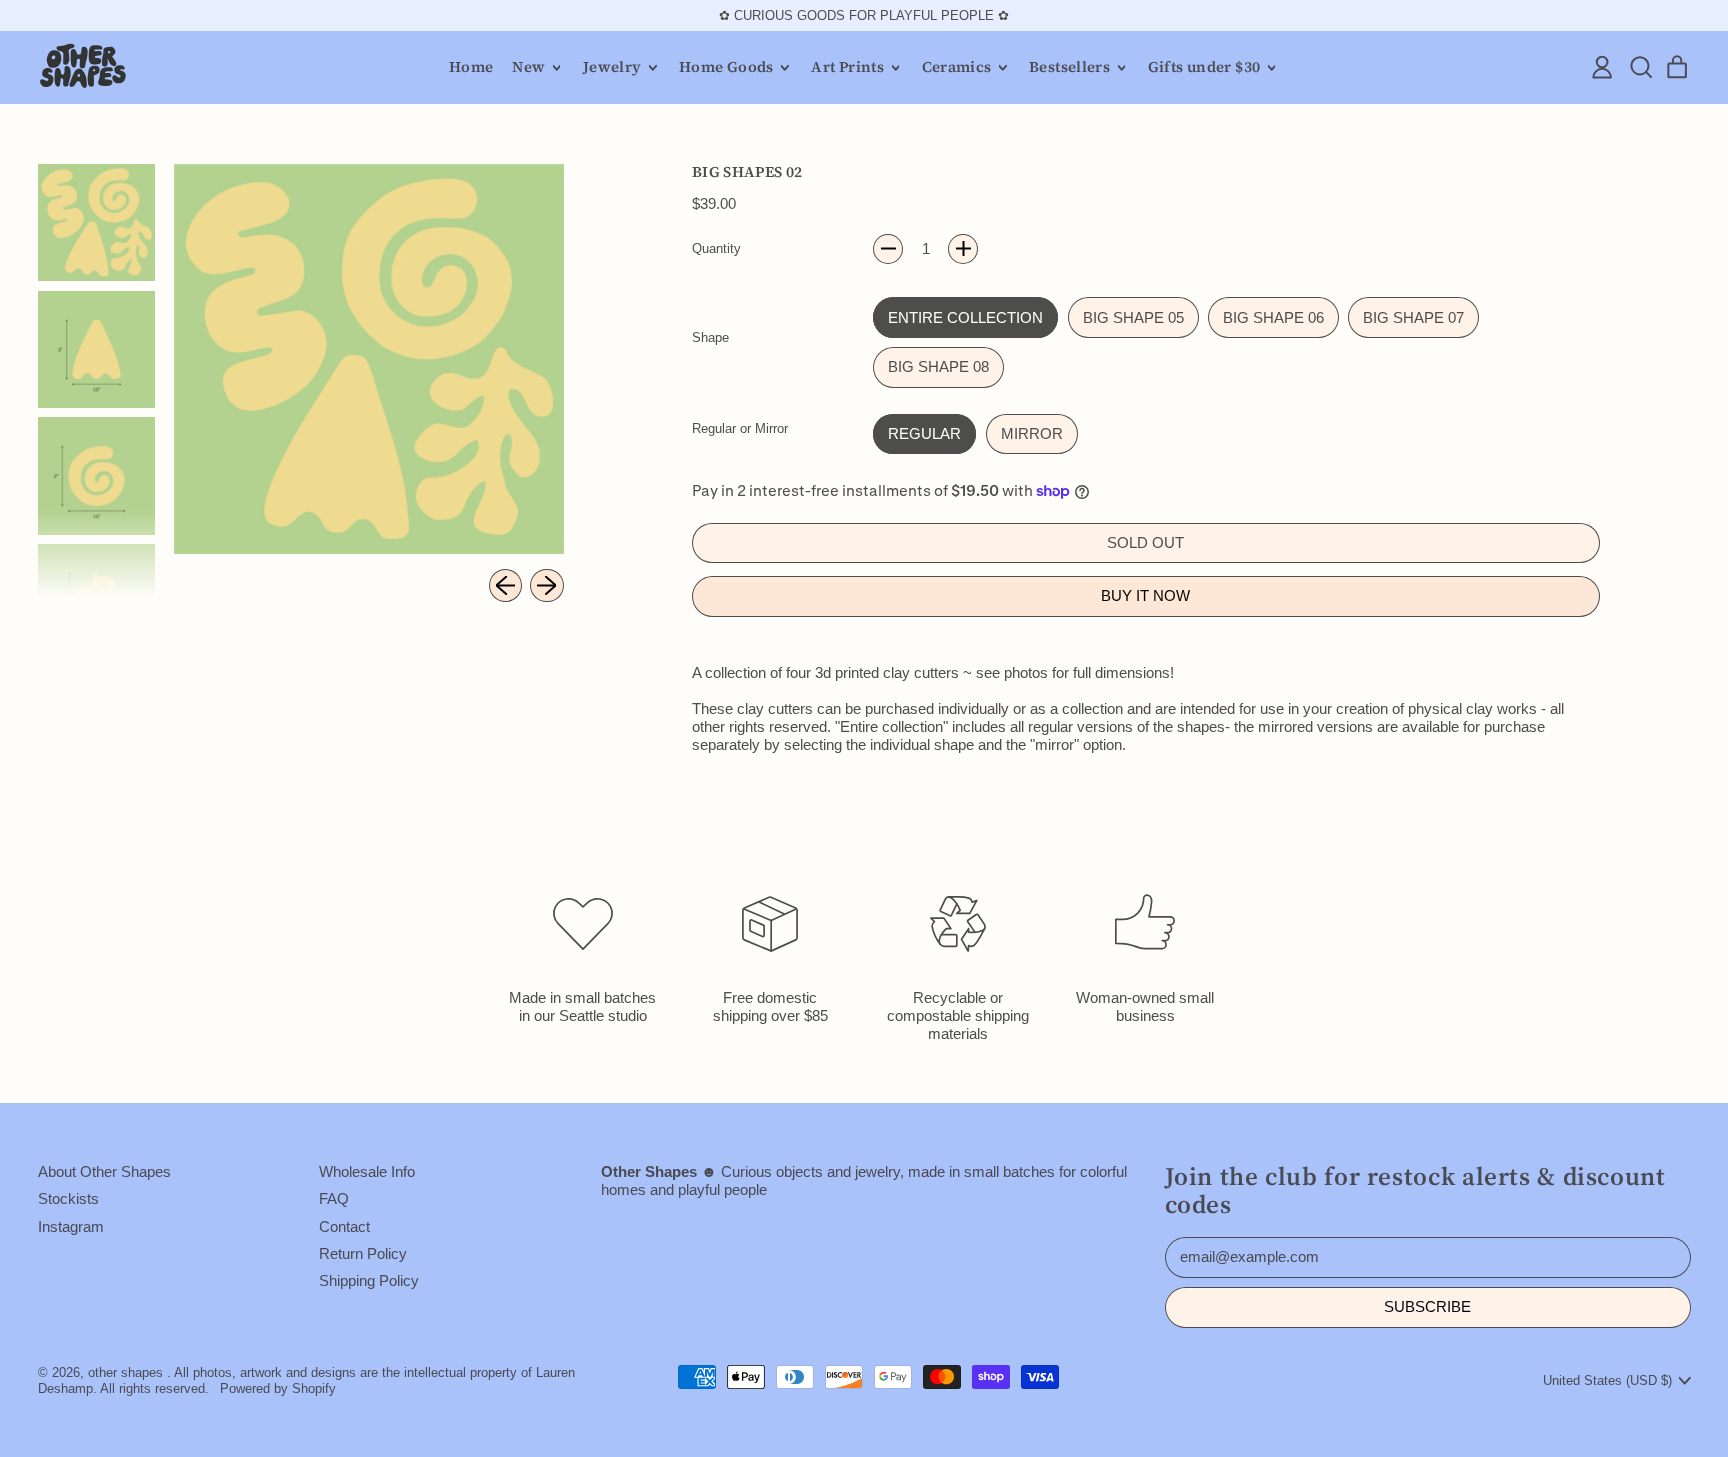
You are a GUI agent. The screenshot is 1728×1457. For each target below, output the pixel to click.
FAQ (334, 1198)
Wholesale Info (367, 1171)
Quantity (716, 248)
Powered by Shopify (278, 1388)
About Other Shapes (104, 1171)
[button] (1640, 67)
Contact (344, 1226)
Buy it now (1145, 595)
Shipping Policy (369, 1280)
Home (471, 66)
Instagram (71, 1226)
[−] (888, 249)
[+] (963, 249)
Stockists (68, 1198)
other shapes (125, 1372)
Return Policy (363, 1253)
